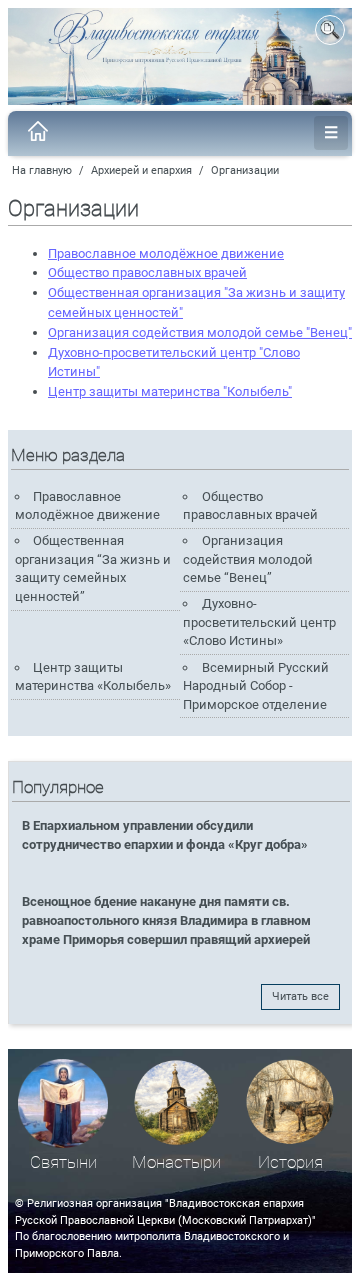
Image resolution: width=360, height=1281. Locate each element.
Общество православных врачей (147, 272)
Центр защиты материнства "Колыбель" (170, 391)
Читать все (300, 996)
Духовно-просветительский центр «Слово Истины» (259, 622)
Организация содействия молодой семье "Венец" (200, 332)
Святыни (63, 1162)
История (290, 1162)
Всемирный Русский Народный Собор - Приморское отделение (255, 686)
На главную (42, 170)
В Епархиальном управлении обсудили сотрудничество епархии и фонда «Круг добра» (165, 835)
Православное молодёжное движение (166, 253)
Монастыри (176, 1162)
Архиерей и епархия (141, 170)
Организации (245, 170)
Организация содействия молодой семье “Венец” (248, 559)
